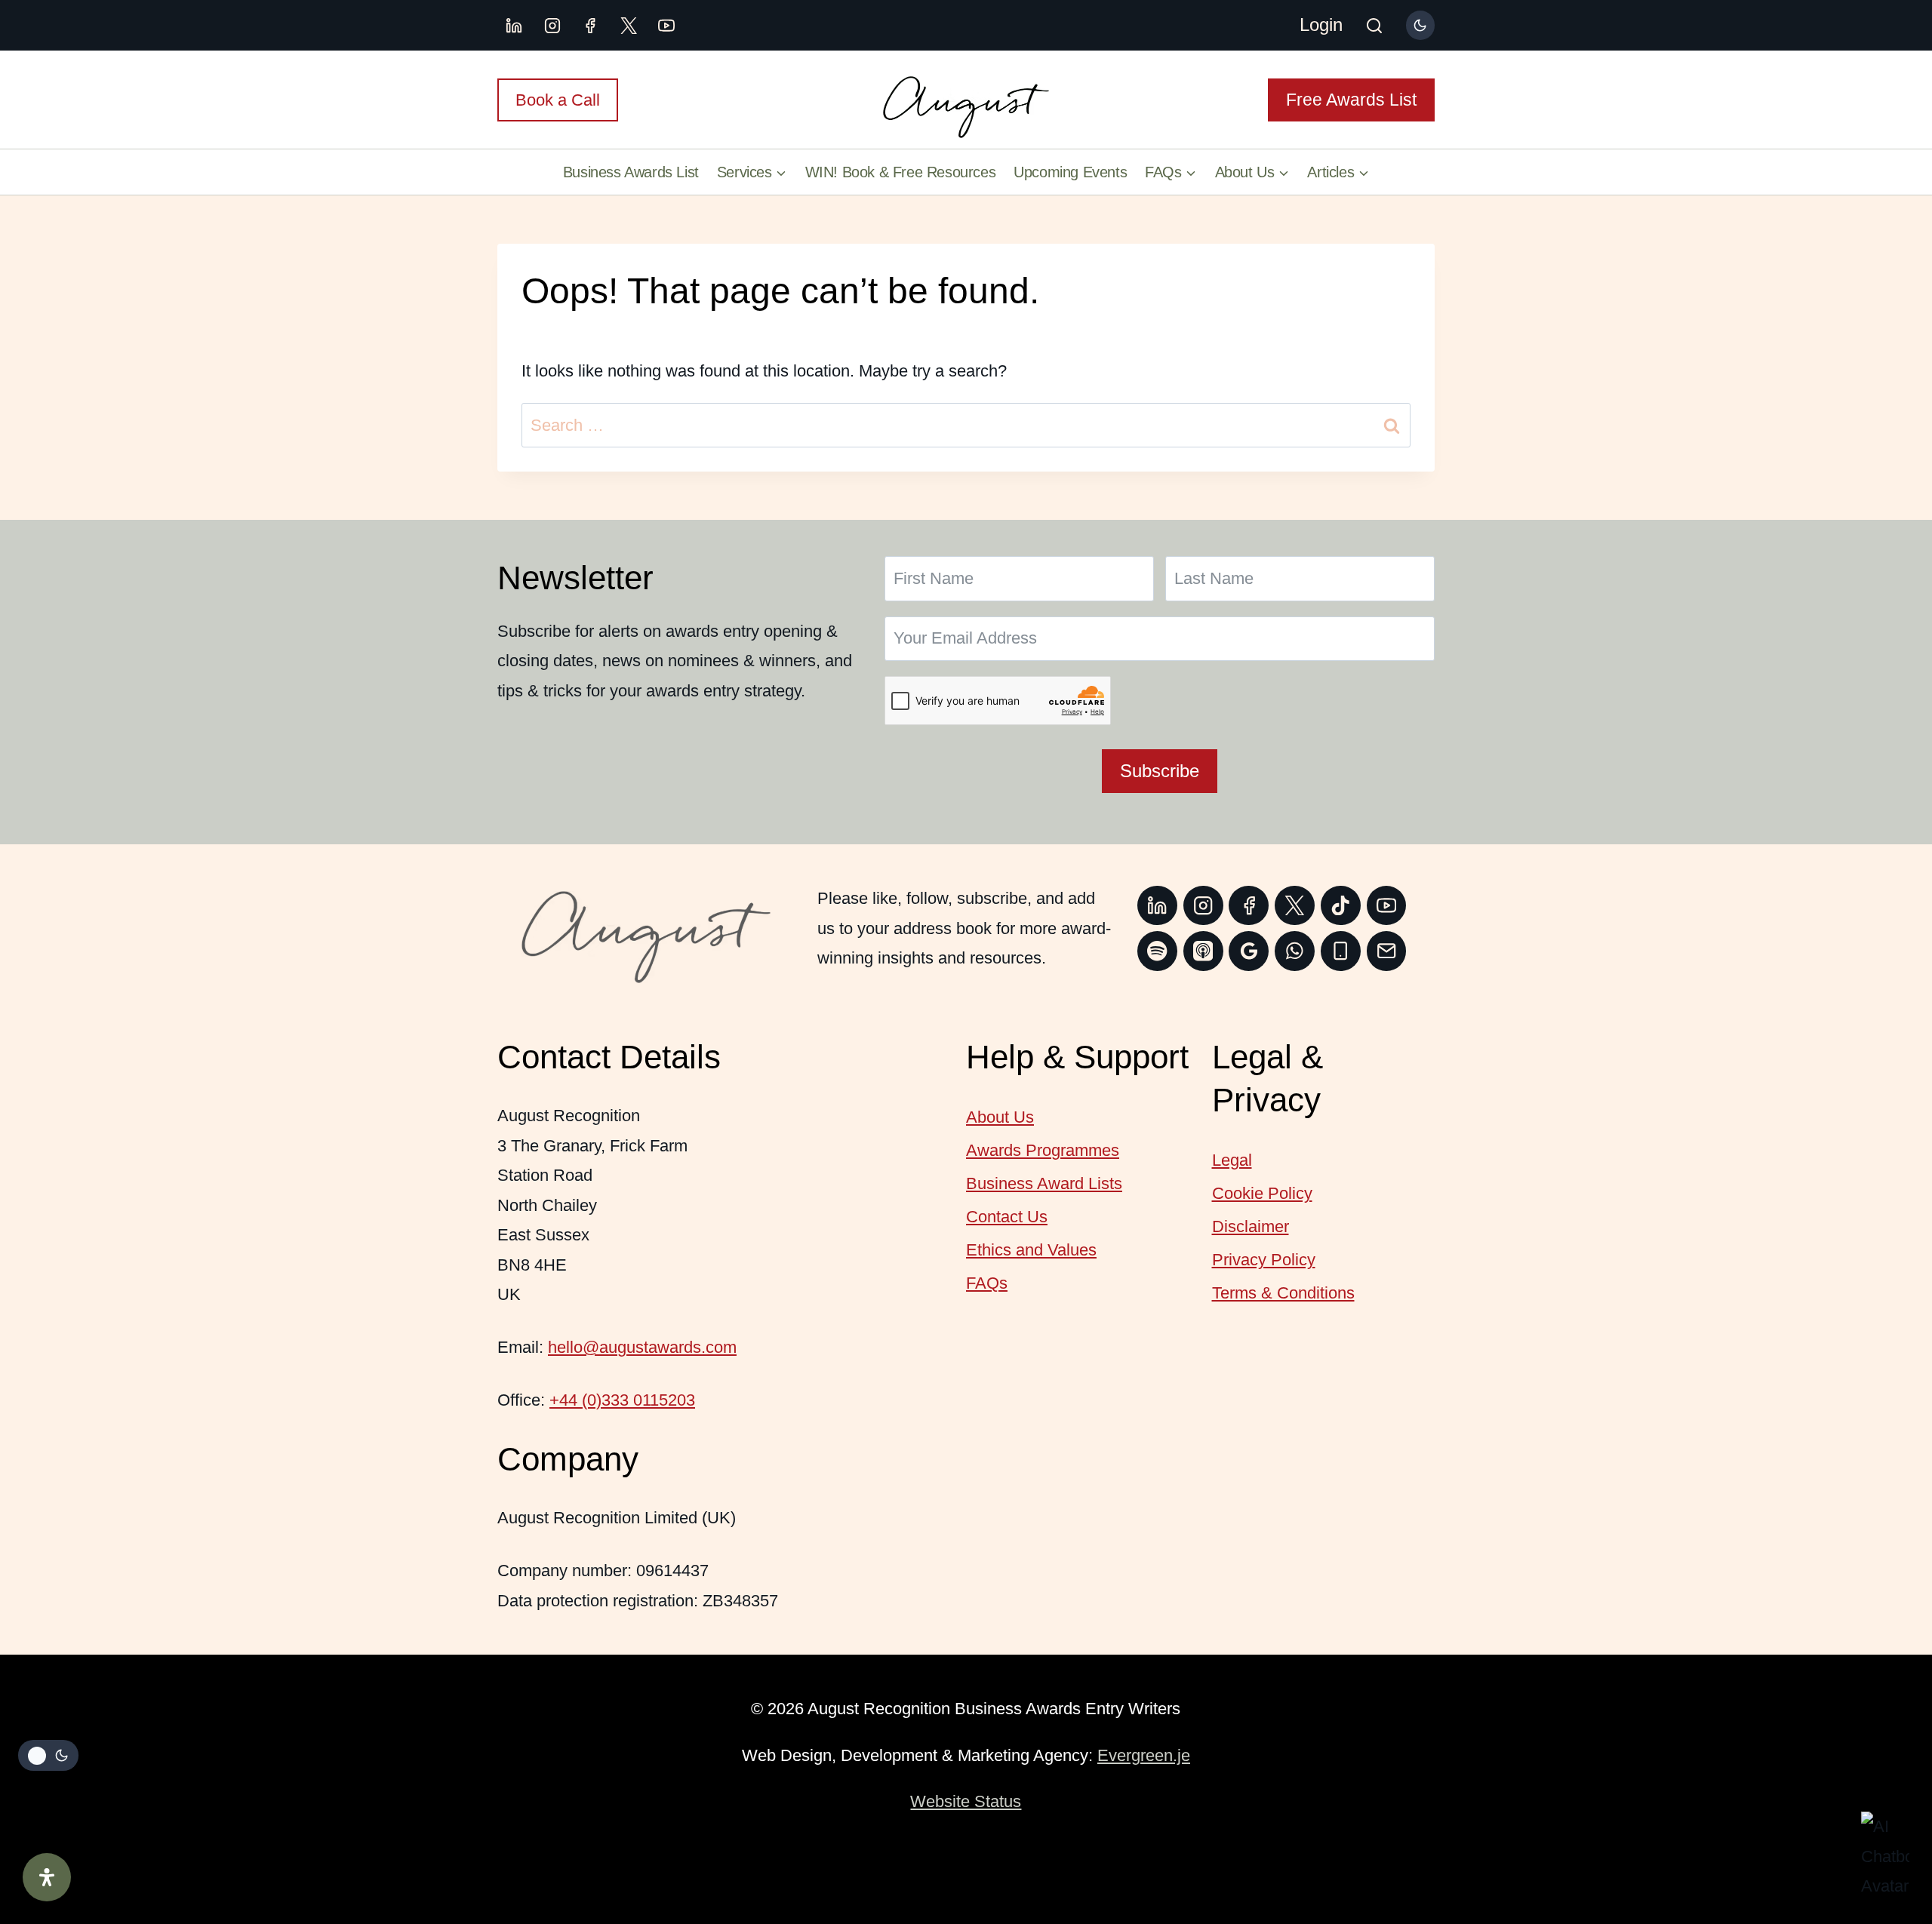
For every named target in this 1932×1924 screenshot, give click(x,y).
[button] (1885, 1856)
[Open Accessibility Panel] (47, 1877)
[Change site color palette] (1420, 25)
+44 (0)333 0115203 (622, 1400)
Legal (1232, 1160)
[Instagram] (552, 26)
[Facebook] (590, 26)
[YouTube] (666, 26)
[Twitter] (1295, 906)
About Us (1000, 1117)
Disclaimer (1251, 1226)
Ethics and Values (1031, 1250)
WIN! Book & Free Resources (901, 172)
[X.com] (629, 26)
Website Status (966, 1801)
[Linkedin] (514, 26)
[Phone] (1341, 951)
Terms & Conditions (1283, 1293)
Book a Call (558, 100)
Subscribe (1160, 771)
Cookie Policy (1262, 1193)
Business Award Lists (1044, 1183)
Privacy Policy (1264, 1260)
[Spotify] (1157, 951)
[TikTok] (1341, 906)
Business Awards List (631, 172)
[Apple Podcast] (1203, 951)
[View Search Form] (1374, 27)
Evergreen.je (1144, 1755)
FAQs (987, 1283)
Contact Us (1007, 1217)
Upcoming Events (1070, 172)
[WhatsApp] (1295, 951)
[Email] (1387, 951)
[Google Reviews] (1249, 951)
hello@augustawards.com (642, 1347)
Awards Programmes (1043, 1150)
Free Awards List (1351, 100)
